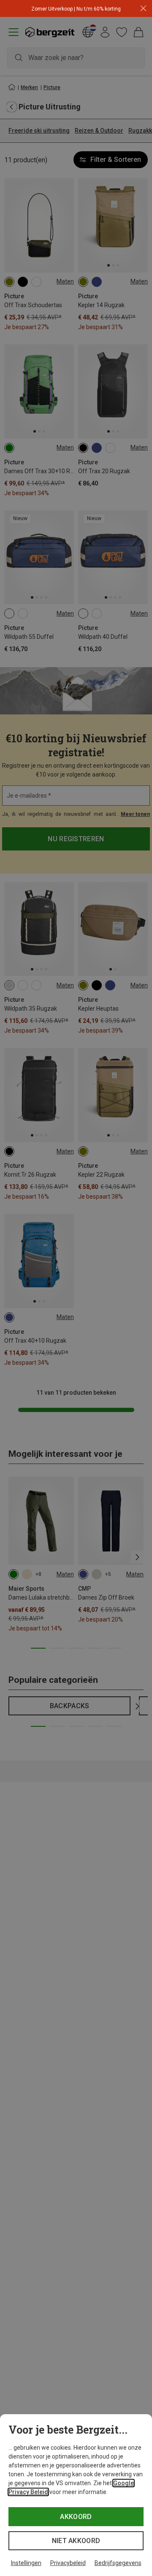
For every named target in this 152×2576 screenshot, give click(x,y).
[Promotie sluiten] (143, 9)
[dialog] (76, 2495)
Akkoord (76, 2517)
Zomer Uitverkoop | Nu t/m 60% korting (76, 9)
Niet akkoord (76, 2541)
